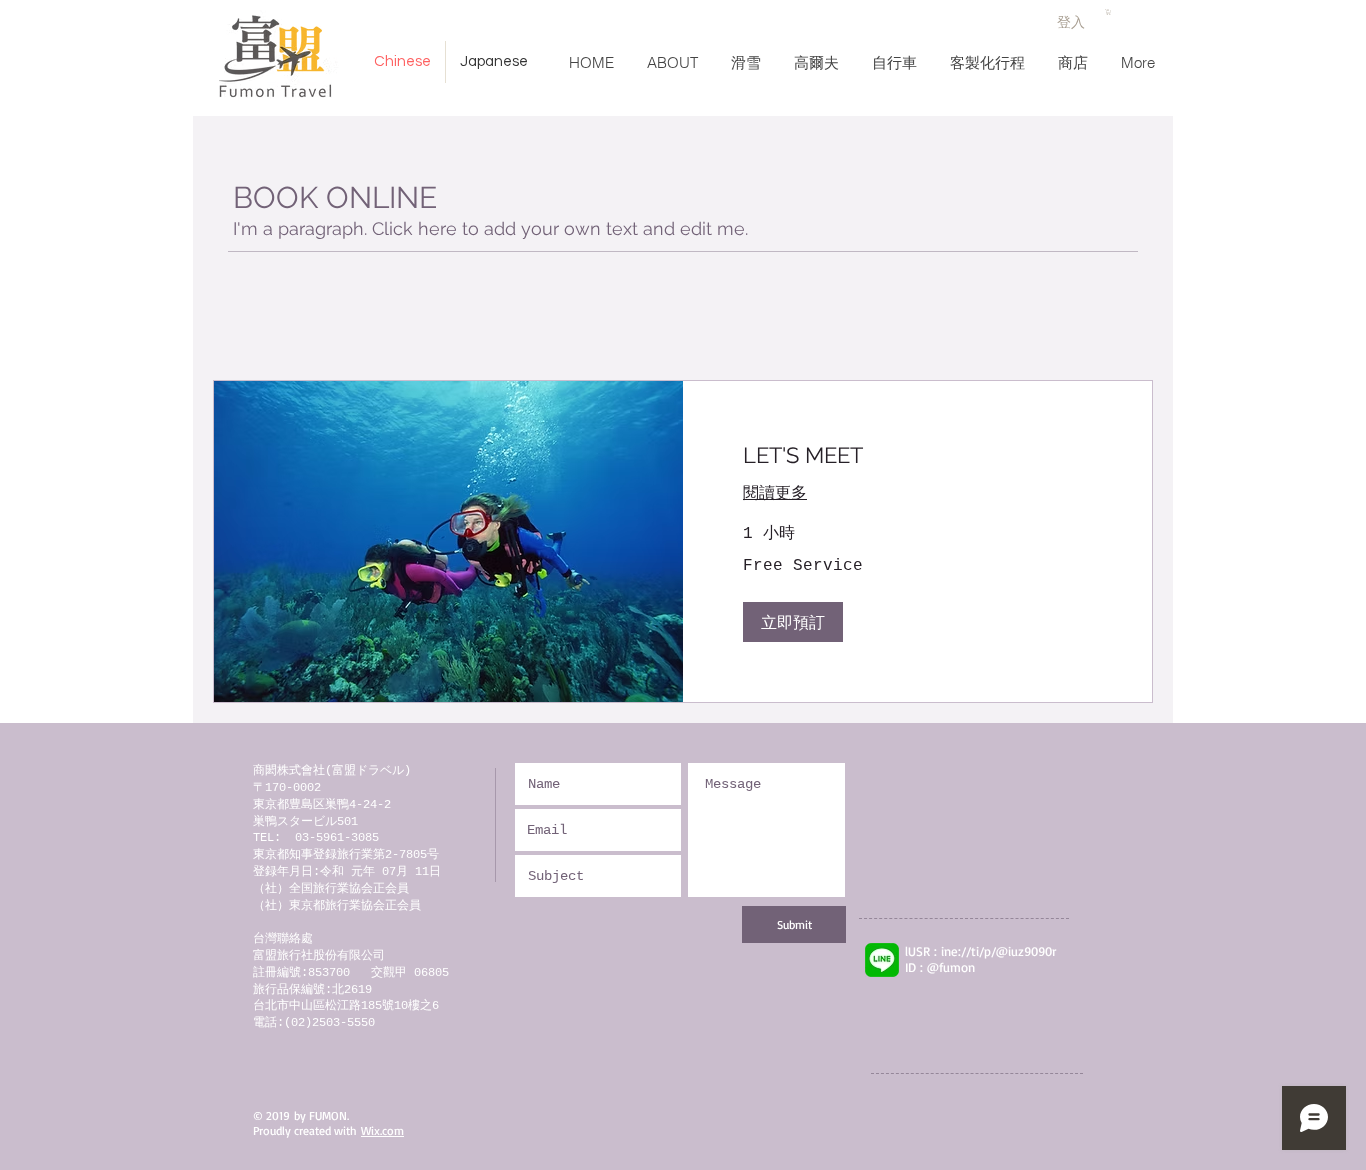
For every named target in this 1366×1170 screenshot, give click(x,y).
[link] (917, 455)
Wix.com (382, 1130)
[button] (1108, 12)
